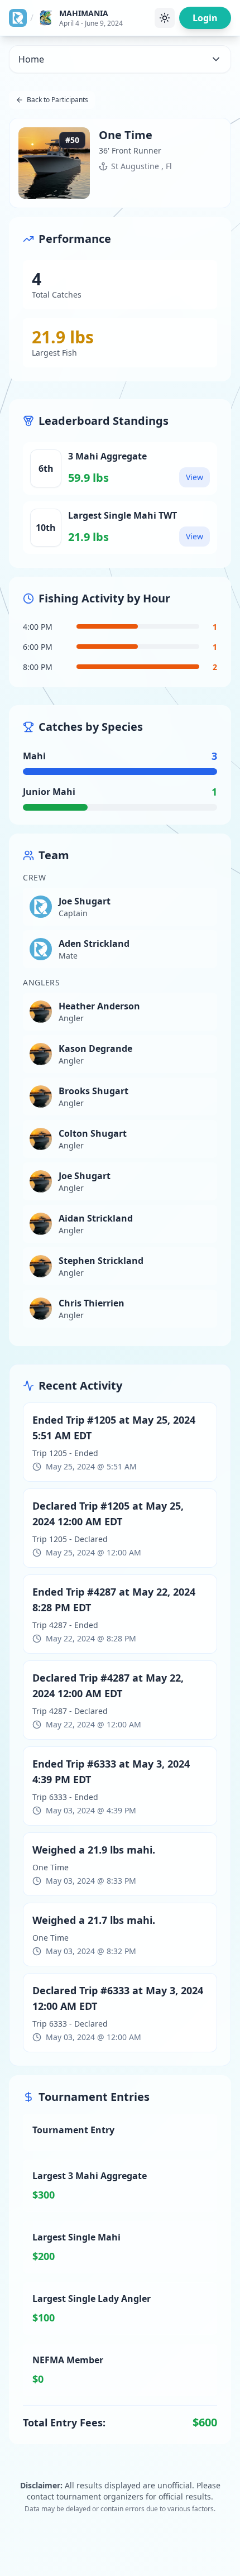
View (195, 477)
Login (205, 18)
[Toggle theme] (165, 18)
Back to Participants (57, 100)
